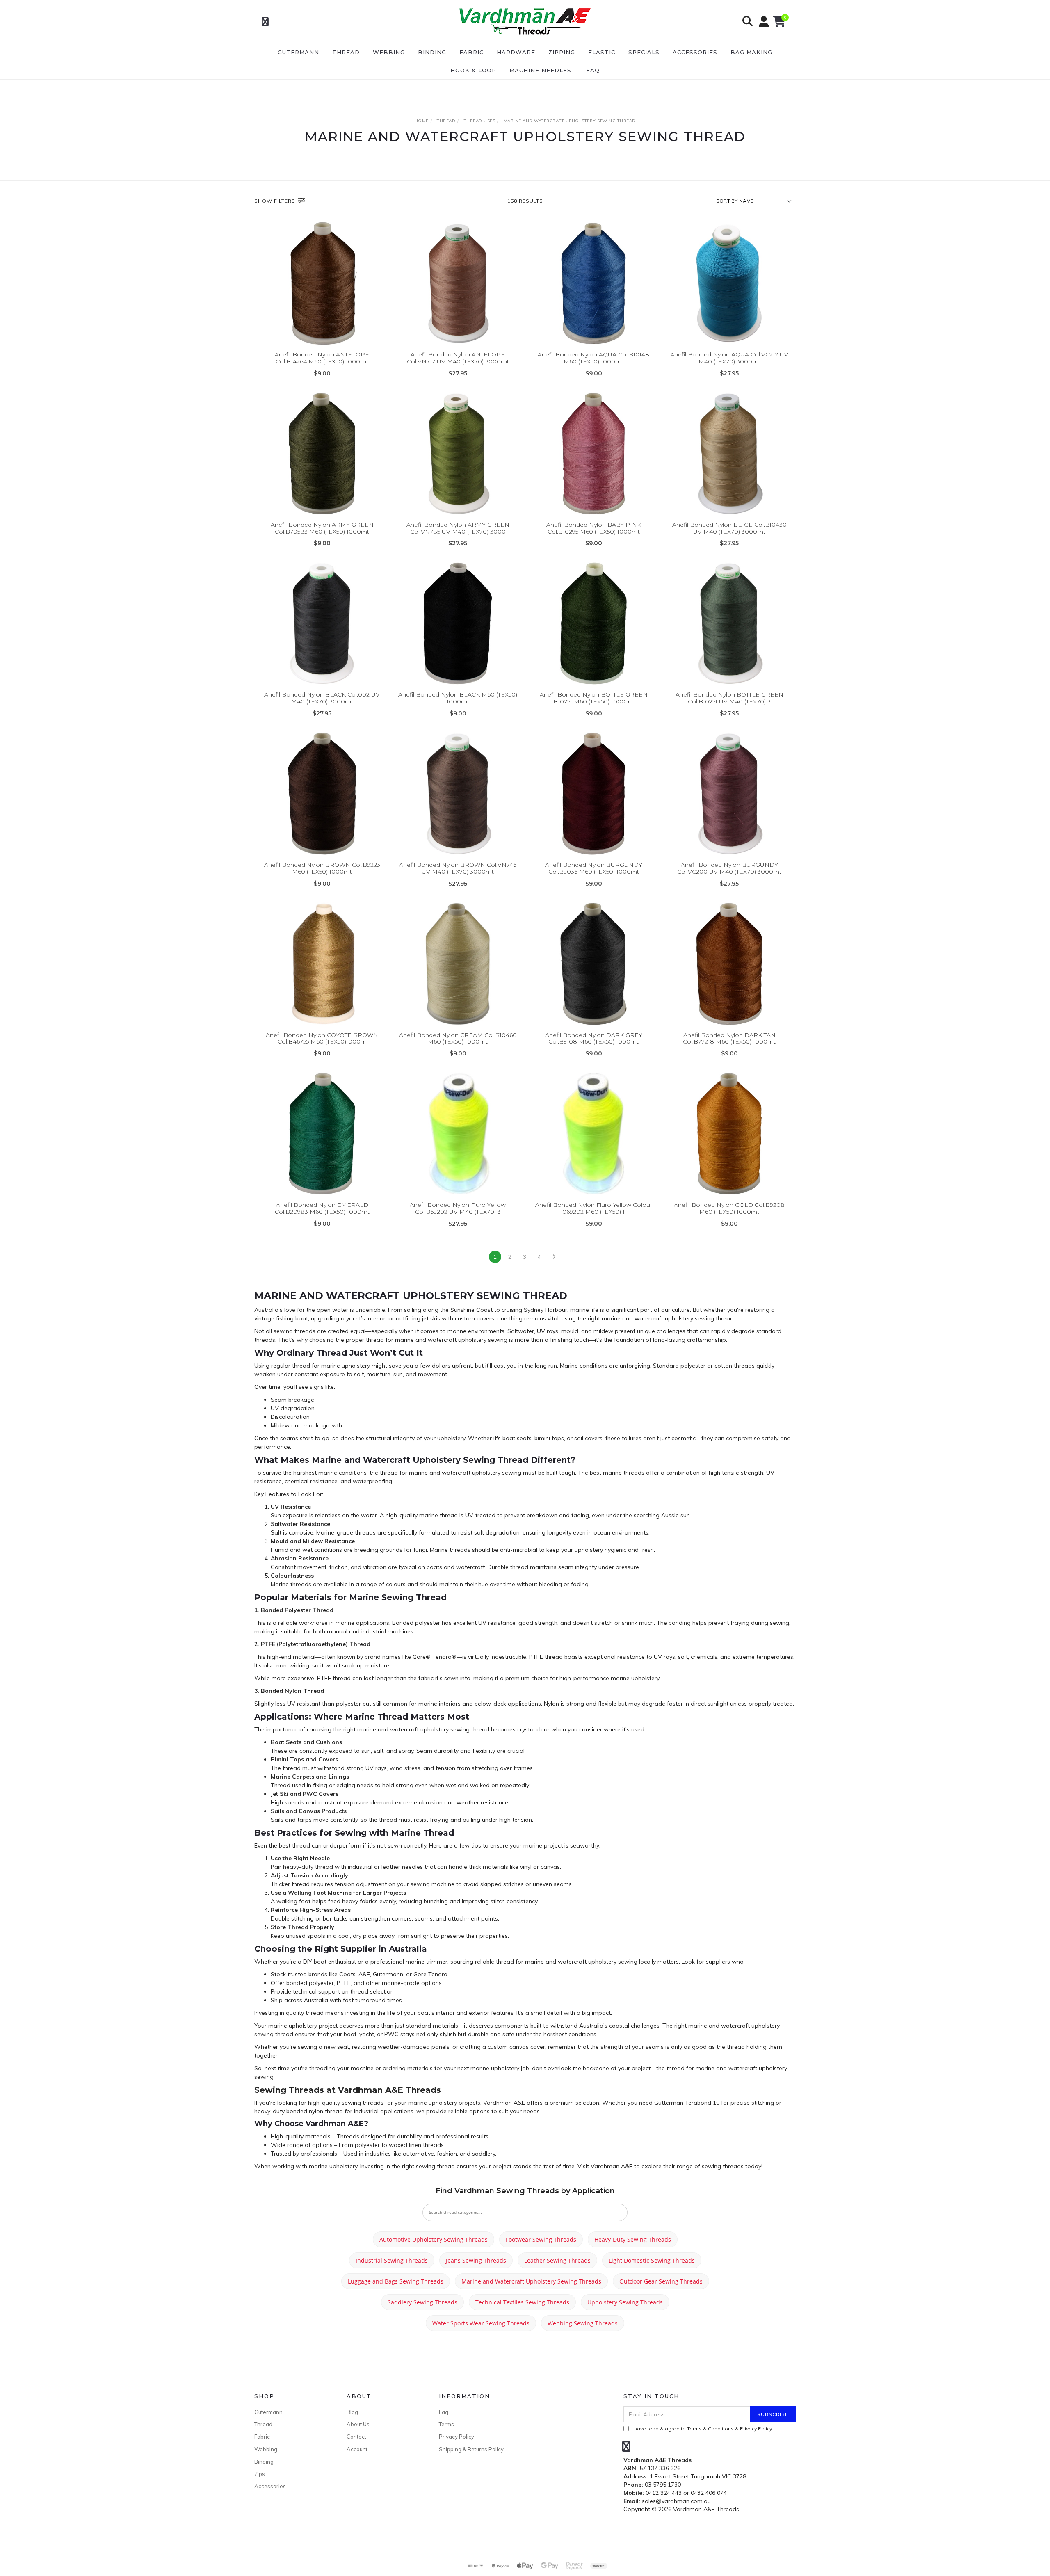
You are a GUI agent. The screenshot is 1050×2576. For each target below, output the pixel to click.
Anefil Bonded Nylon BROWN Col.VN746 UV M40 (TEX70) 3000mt (458, 868)
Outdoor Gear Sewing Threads (661, 2281)
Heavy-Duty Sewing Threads (633, 2239)
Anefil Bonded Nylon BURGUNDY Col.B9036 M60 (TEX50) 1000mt (594, 868)
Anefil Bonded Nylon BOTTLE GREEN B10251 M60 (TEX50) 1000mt (594, 698)
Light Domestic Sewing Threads (652, 2260)
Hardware (516, 52)
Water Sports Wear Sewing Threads (481, 2323)
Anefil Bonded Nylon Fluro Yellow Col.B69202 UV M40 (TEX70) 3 (458, 1208)
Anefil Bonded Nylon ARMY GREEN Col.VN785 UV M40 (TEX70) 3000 (458, 528)
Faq (444, 2412)
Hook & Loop (473, 70)
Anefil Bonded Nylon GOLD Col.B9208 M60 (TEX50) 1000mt (729, 1208)
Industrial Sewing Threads (392, 2260)
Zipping (562, 52)
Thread (346, 52)
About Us (358, 2424)
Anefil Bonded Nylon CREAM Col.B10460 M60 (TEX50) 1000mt (458, 1038)
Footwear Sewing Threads (541, 2239)
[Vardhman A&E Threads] (524, 21)
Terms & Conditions (710, 2429)
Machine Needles (540, 70)
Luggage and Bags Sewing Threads (396, 2281)
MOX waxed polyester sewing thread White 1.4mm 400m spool (69, 2542)
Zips (260, 2474)
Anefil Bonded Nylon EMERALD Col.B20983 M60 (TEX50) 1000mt (322, 1208)
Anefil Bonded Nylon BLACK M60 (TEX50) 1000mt (458, 698)
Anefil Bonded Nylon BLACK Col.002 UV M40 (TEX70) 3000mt (322, 698)
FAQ (593, 70)
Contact (356, 2437)
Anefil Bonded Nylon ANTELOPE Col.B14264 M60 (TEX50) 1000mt (322, 358)
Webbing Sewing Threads (583, 2323)
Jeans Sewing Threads (476, 2260)
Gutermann (298, 52)
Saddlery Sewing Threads (422, 2302)
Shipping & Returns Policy (471, 2449)
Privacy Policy (457, 2437)
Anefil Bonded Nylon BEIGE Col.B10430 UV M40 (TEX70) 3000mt (729, 528)
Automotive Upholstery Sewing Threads (434, 2239)
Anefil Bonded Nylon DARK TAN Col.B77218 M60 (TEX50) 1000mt (729, 1038)
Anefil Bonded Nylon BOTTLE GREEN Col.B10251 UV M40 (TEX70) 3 (729, 698)
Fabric (471, 52)
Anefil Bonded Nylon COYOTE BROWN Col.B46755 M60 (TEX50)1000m (322, 1038)
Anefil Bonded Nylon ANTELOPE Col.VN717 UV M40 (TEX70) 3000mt (458, 358)
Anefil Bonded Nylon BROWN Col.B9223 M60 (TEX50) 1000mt (322, 868)
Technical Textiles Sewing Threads (522, 2302)
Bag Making (751, 52)
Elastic (602, 52)
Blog (352, 2412)
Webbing (389, 52)
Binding (432, 52)
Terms (446, 2424)
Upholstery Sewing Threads (625, 2302)
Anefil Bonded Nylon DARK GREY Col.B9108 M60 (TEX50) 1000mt (594, 1038)
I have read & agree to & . (702, 2429)
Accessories (695, 52)
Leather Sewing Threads (557, 2260)
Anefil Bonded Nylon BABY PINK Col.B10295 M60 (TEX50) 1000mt (594, 528)
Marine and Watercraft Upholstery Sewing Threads (531, 2281)
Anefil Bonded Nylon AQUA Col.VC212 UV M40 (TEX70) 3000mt (729, 358)
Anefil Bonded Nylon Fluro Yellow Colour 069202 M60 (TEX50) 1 (594, 1208)
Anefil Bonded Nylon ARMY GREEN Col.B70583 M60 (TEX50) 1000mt (322, 528)
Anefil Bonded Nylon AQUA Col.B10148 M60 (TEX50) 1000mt (593, 358)
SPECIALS (644, 52)
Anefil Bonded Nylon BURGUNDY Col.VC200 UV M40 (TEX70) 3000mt (729, 868)
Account (357, 2449)
